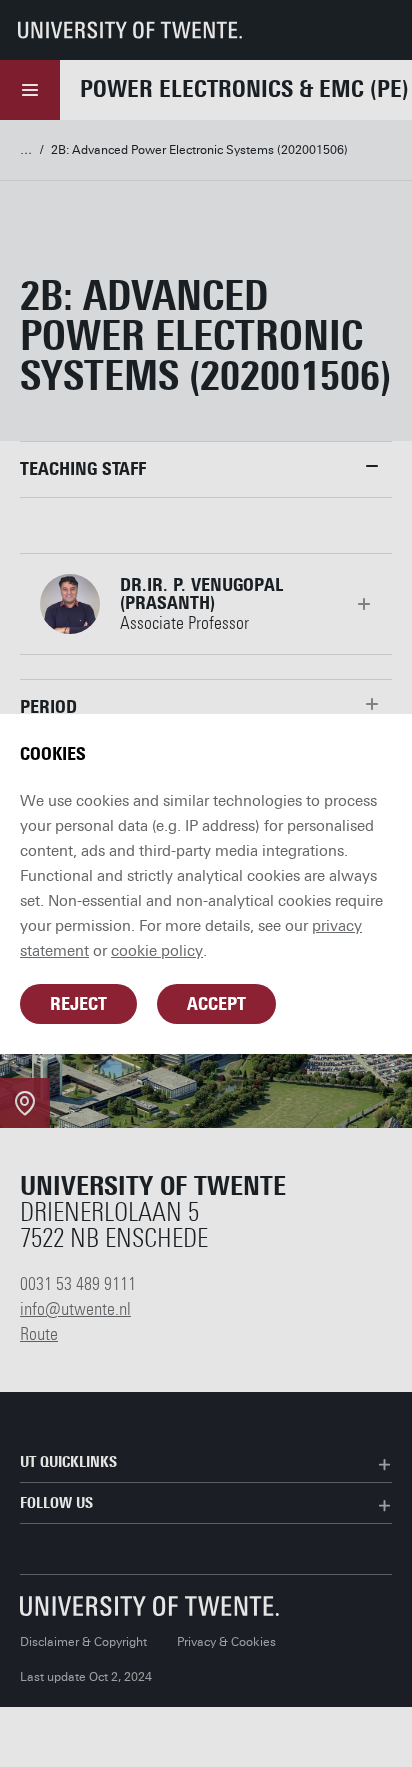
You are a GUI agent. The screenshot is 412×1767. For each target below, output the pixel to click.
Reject (78, 1004)
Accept (216, 1004)
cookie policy (157, 951)
